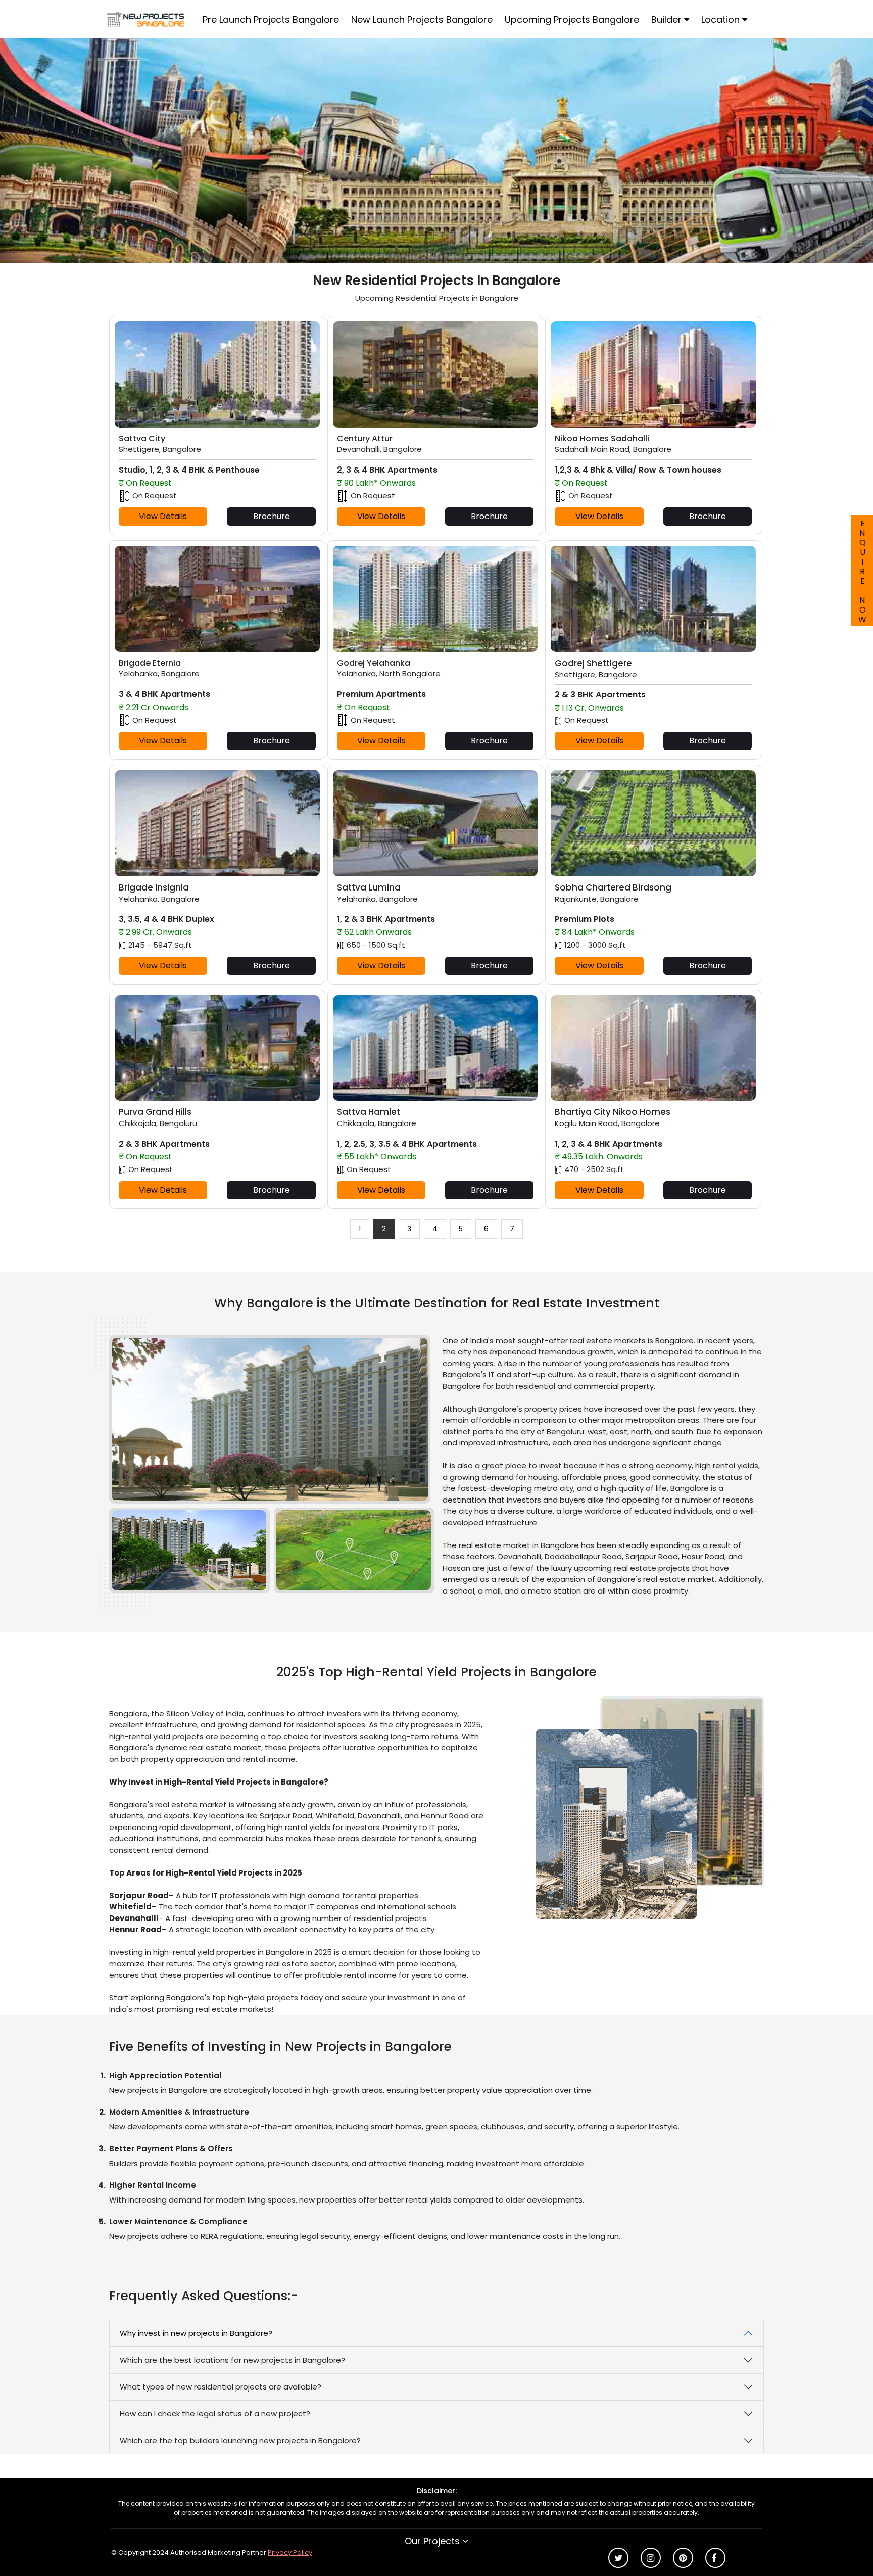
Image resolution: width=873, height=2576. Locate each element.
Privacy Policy (290, 2552)
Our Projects (433, 2541)
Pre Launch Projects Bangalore (271, 19)
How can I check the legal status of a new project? (215, 2414)
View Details (163, 516)
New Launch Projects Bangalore (422, 19)
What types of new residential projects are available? (221, 2387)
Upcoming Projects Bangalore (572, 19)
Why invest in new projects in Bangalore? (196, 2333)
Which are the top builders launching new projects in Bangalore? (240, 2440)
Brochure (272, 516)
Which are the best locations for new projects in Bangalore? (232, 2360)
